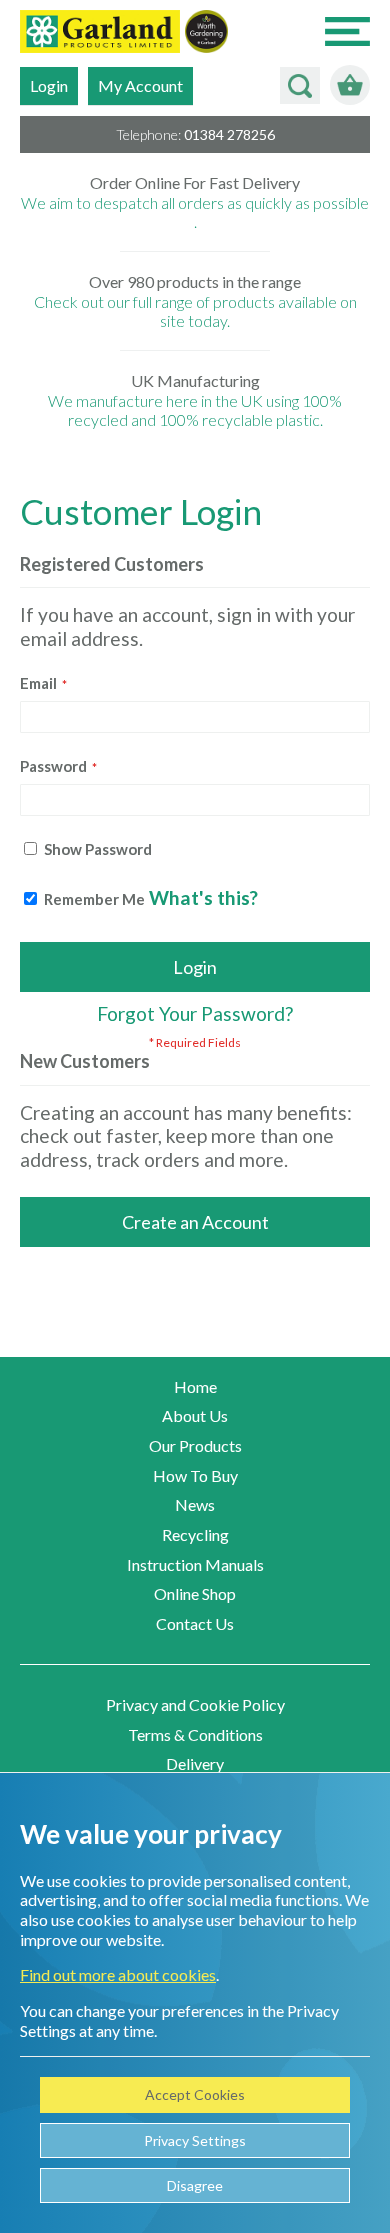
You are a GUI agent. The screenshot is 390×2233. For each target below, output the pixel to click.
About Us (195, 1415)
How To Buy (195, 1475)
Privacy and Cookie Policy (195, 1704)
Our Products (195, 1445)
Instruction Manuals (195, 1564)
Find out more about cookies (118, 1974)
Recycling (195, 1534)
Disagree (195, 2185)
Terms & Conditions (195, 1734)
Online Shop (195, 1593)
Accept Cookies (195, 2094)
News (195, 1504)
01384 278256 (229, 134)
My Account (140, 85)
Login (49, 85)
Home (195, 1386)
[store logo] (100, 33)
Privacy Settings (195, 2140)
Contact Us (195, 1623)
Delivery (195, 1763)
